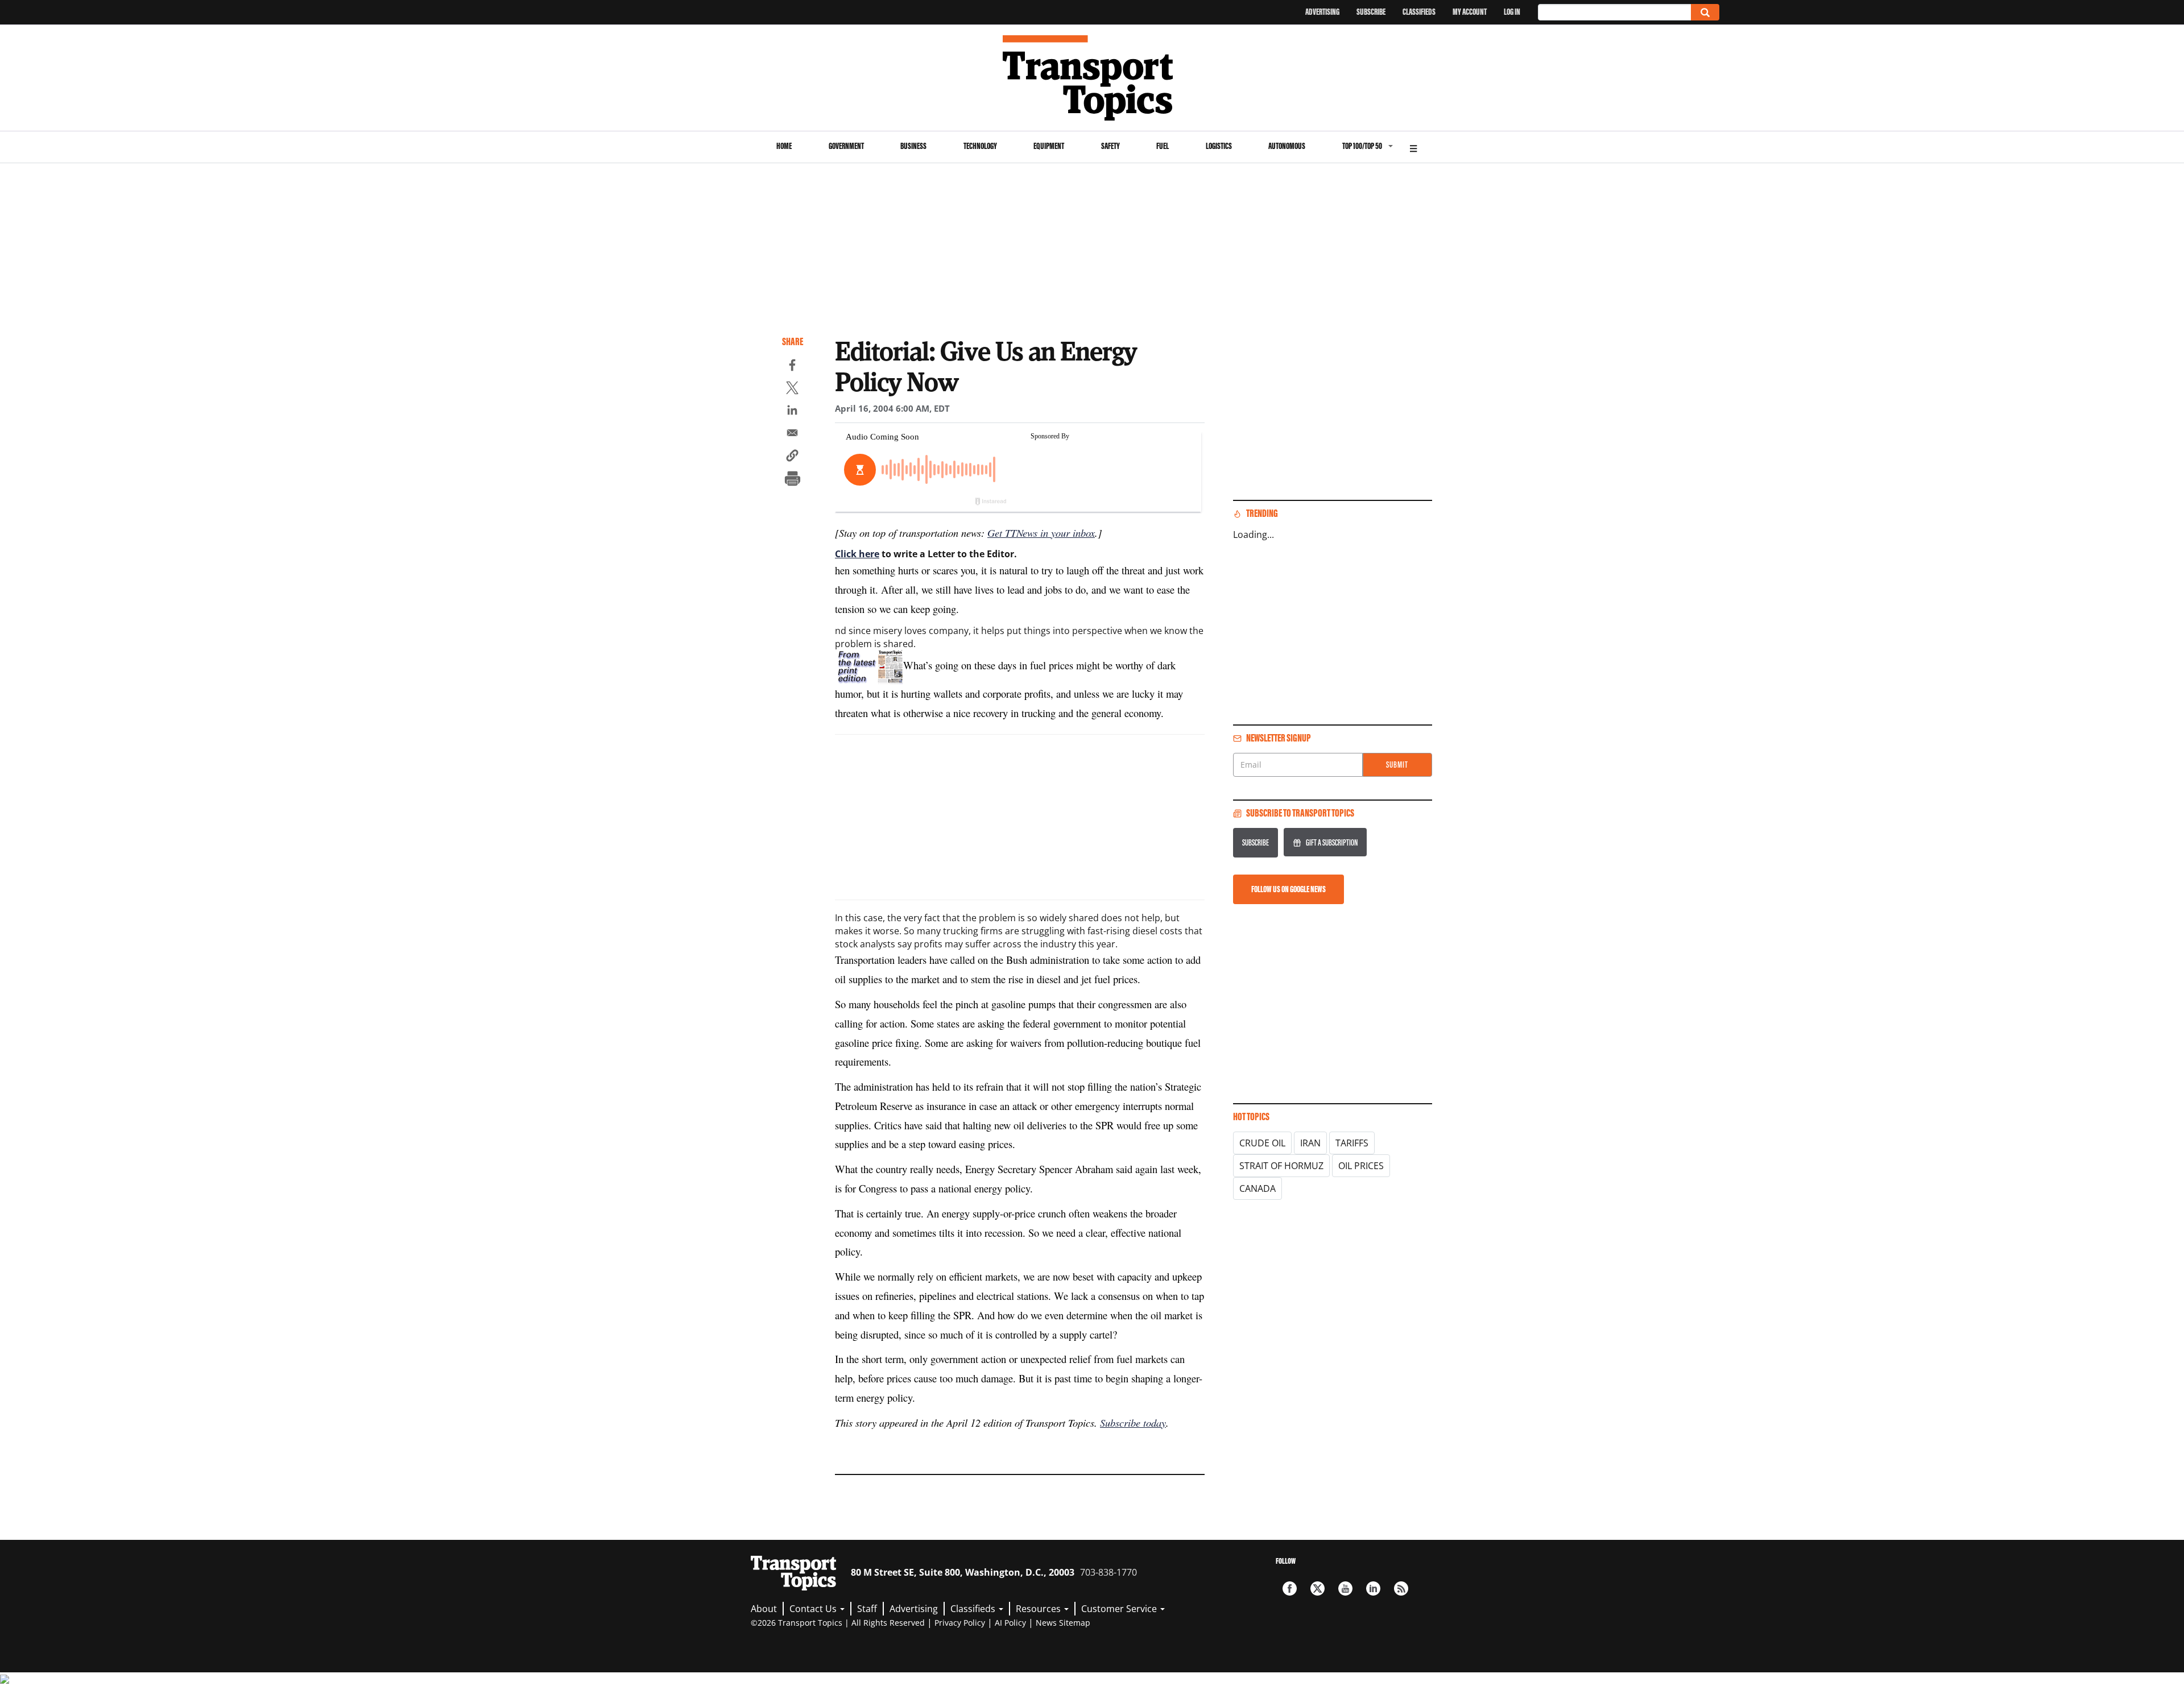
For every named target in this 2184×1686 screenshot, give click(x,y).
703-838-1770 (1108, 1572)
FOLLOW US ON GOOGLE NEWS (1289, 889)
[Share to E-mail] (792, 434)
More (1413, 147)
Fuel (1163, 146)
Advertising (1322, 12)
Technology (980, 146)
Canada (1258, 1188)
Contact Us (814, 1609)
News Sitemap (1063, 1623)
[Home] (1092, 78)
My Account (1470, 12)
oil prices (1361, 1166)
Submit (1397, 765)
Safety (1110, 146)
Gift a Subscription (1332, 842)
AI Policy (1010, 1623)
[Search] (1705, 12)
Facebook (1290, 1588)
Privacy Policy (960, 1623)
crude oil (1262, 1143)
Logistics (1219, 146)
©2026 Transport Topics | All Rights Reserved (838, 1623)
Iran (1310, 1143)
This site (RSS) (1401, 1588)
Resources (1039, 1609)
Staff (867, 1609)
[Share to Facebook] (792, 367)
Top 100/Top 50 (1362, 146)
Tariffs (1352, 1143)
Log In (1512, 12)
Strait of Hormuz (1281, 1166)
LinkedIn (1373, 1588)
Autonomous (1287, 146)
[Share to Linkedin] (792, 412)
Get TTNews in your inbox (1041, 533)
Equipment (1049, 146)
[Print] (792, 480)
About (764, 1609)
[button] (792, 457)
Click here (857, 554)
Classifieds (1419, 12)
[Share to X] (792, 390)
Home (784, 146)
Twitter (1318, 1588)
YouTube (1345, 1588)
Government (846, 146)
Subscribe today (1133, 1422)
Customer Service (1120, 1609)
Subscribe (1371, 12)
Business (913, 146)
